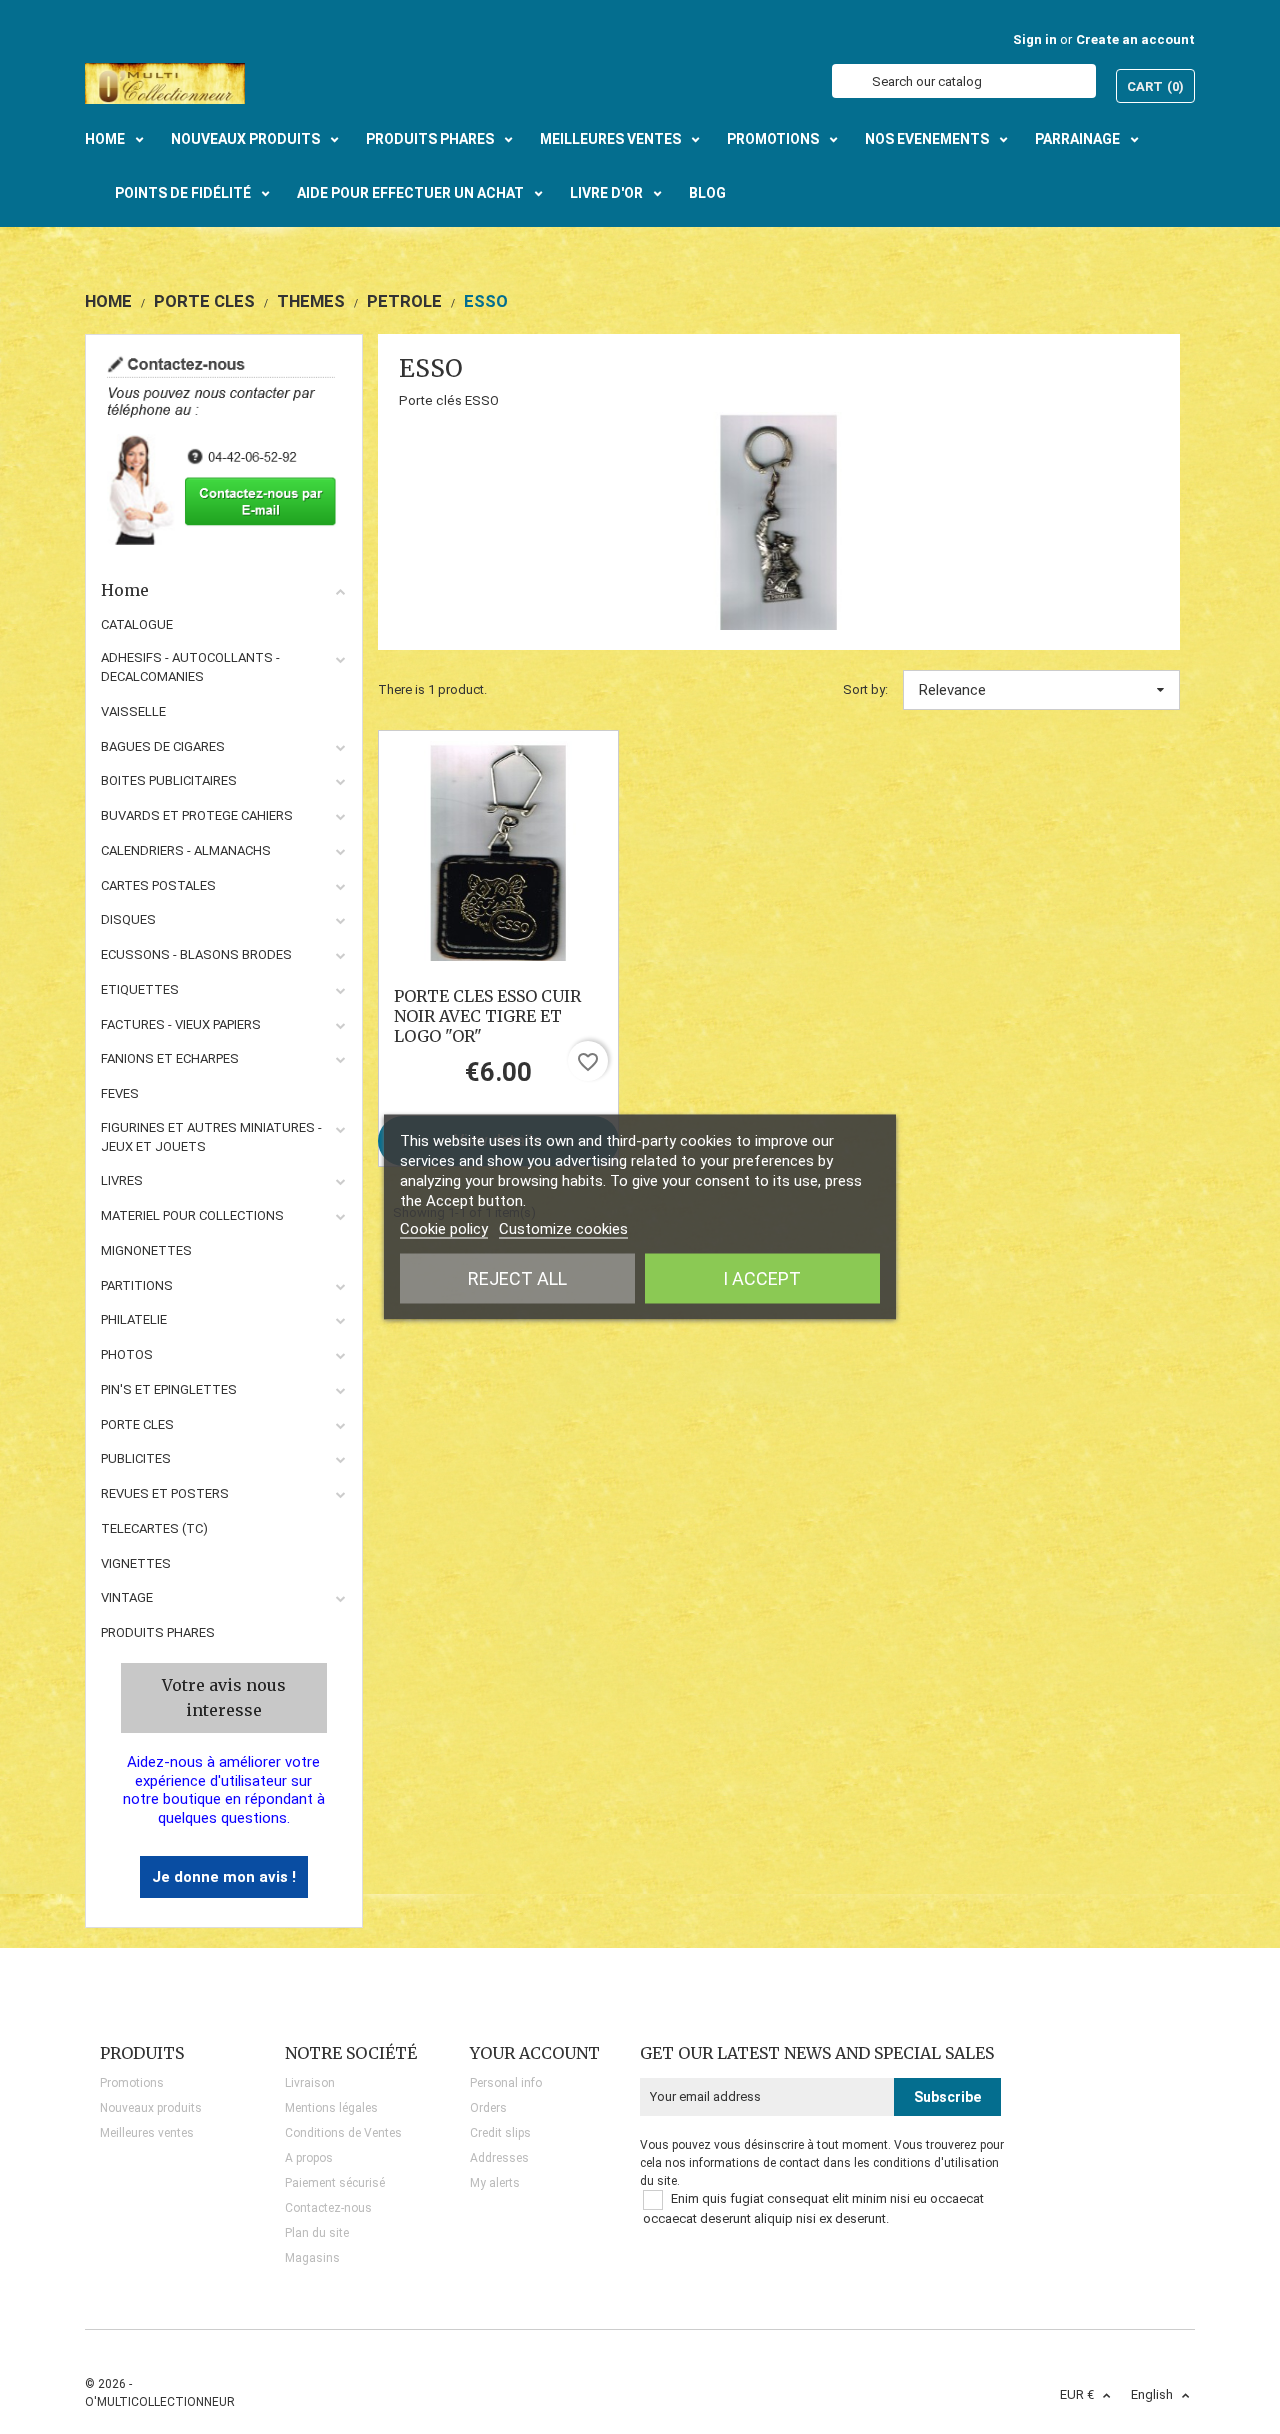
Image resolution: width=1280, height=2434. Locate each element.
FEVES (120, 1093)
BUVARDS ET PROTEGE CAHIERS (197, 815)
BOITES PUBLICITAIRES (169, 780)
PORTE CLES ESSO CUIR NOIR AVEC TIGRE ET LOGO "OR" (487, 1016)
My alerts (495, 2183)
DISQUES (128, 919)
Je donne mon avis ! (224, 1877)
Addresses (499, 2158)
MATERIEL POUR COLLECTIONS (192, 1215)
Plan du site (317, 2233)
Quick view (498, 851)
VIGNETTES (136, 1563)
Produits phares (158, 1632)
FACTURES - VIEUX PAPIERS (181, 1024)
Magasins (312, 2258)
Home (125, 590)
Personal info (506, 2083)
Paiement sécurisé (335, 2183)
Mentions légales (331, 2108)
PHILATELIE (134, 1319)
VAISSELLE (133, 711)
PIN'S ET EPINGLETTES (169, 1389)
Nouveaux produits (151, 2108)
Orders (488, 2108)
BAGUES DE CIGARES (163, 746)
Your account (535, 2053)
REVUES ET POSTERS (165, 1493)
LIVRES (122, 1180)
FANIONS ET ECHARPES (170, 1058)
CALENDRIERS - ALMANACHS (186, 850)
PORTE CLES (137, 1424)
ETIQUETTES (140, 989)
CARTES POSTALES (158, 885)
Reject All (517, 1278)
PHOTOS (127, 1354)
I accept (762, 1278)
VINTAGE (127, 1597)
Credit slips (500, 2133)
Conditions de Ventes (343, 2133)
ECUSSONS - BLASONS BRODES (196, 954)
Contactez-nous (328, 2208)
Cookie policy (444, 1229)
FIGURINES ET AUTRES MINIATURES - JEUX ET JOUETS (211, 1137)
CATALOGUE (137, 624)
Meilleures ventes (147, 2133)
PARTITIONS (137, 1285)
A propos (309, 2158)
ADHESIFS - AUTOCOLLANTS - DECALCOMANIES (190, 667)
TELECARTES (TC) (154, 1528)
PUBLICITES (136, 1458)
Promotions (132, 2083)
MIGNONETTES (146, 1250)
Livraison (310, 2083)
